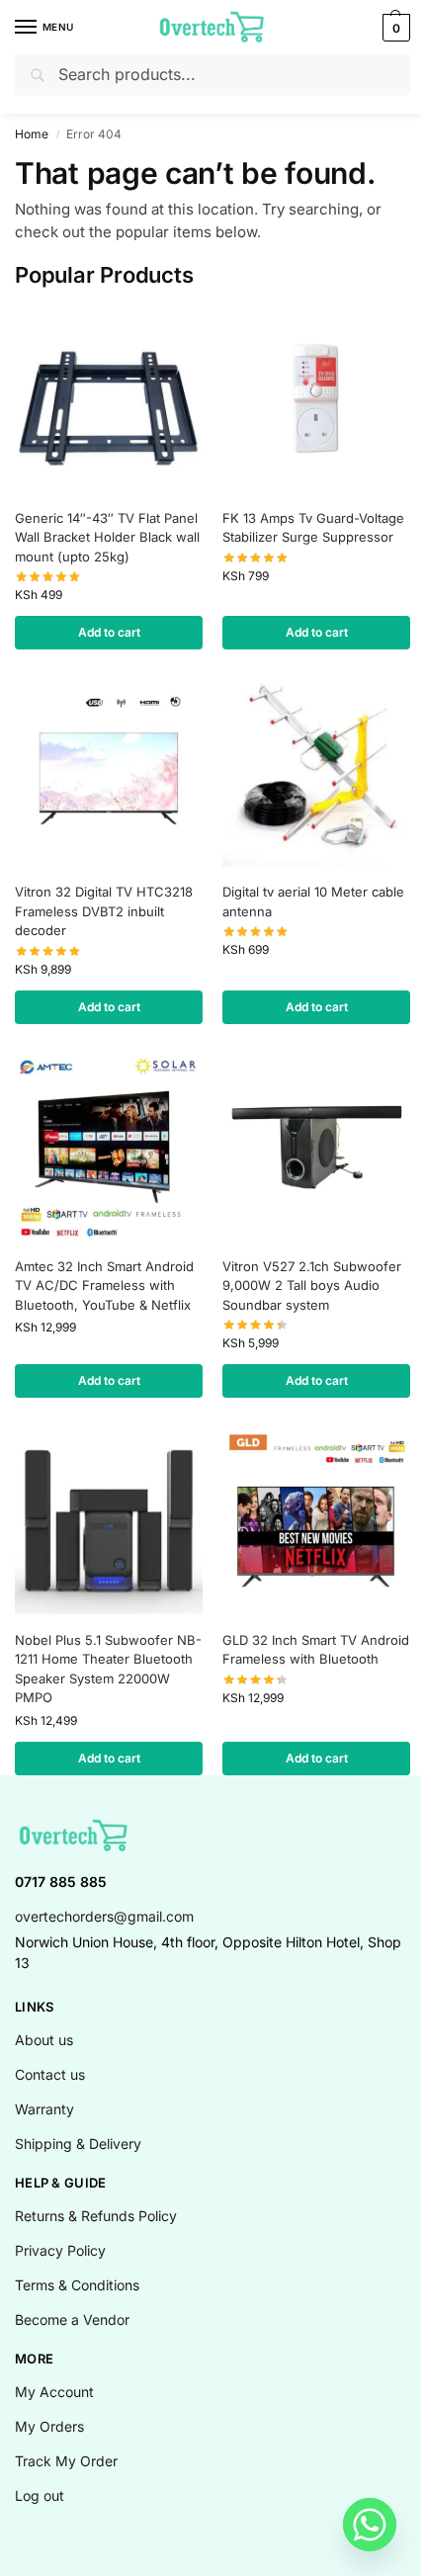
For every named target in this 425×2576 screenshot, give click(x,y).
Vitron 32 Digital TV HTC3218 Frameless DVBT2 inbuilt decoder (104, 911)
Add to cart (109, 632)
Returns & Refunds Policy (96, 2216)
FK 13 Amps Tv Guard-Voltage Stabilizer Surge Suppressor (313, 528)
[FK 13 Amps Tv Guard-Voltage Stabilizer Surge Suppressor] (316, 399)
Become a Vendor (72, 2319)
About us (44, 2040)
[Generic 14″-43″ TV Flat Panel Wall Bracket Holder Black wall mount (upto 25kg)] (109, 399)
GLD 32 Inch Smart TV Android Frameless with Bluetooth (316, 1650)
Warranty (44, 2109)
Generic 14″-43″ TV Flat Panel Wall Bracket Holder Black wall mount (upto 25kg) (107, 537)
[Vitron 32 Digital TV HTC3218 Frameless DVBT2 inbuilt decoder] (109, 773)
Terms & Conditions (77, 2285)
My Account (54, 2392)
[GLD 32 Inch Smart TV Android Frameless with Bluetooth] (316, 1521)
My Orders (49, 2426)
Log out (40, 2495)
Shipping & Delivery (78, 2144)
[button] (394, 28)
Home (32, 134)
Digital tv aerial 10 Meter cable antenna (313, 902)
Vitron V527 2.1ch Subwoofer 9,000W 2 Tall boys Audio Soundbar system (312, 1286)
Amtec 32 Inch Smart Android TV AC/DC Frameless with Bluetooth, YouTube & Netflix (104, 1286)
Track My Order (66, 2461)
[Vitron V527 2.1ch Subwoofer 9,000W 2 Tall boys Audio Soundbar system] (316, 1148)
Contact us (50, 2074)
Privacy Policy (60, 2250)
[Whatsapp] (370, 2525)
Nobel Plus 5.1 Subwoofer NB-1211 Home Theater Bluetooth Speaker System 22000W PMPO (108, 1669)
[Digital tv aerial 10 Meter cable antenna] (316, 773)
